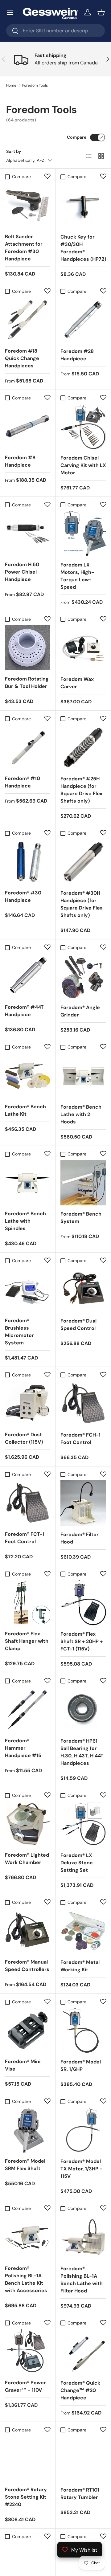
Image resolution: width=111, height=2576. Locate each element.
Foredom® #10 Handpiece (23, 782)
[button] (101, 12)
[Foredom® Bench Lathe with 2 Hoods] (83, 1076)
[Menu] (10, 12)
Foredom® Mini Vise (23, 2065)
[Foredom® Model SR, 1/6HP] (83, 2030)
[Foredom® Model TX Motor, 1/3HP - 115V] (83, 2130)
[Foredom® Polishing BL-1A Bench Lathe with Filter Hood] (83, 2237)
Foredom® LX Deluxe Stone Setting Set (77, 1863)
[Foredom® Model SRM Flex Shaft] (28, 2130)
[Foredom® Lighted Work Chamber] (28, 1824)
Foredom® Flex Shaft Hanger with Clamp (27, 1641)
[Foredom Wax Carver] (83, 648)
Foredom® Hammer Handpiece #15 (23, 1748)
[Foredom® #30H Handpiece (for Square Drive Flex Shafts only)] (83, 862)
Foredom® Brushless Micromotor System (19, 1332)
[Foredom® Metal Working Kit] (83, 1931)
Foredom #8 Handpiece (20, 461)
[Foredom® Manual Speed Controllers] (28, 1931)
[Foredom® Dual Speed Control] (83, 1290)
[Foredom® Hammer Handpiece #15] (28, 1709)
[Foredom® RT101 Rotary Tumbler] (83, 2459)
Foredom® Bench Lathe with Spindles (25, 1221)
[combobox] (55, 31)
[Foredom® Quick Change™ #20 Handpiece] (83, 2352)
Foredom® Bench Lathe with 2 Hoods (81, 1114)
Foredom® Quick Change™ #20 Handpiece (80, 2390)
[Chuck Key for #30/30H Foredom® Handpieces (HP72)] (83, 206)
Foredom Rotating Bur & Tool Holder (27, 683)
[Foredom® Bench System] (83, 1183)
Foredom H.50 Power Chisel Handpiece (22, 572)
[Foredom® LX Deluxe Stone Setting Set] (83, 1824)
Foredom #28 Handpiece (77, 355)
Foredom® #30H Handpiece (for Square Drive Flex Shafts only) (81, 904)
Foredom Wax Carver (77, 683)
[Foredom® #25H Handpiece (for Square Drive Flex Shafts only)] (83, 747)
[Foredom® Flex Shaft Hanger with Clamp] (28, 1603)
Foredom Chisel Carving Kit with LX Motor (83, 465)
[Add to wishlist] (47, 176)
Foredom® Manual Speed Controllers (27, 1966)
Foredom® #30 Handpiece (23, 896)
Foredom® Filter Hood (80, 1538)
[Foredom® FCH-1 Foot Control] (83, 1404)
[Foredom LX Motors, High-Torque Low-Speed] (83, 534)
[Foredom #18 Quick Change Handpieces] (28, 320)
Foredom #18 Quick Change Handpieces (22, 358)
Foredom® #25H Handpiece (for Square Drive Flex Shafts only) (81, 790)
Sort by (14, 151)
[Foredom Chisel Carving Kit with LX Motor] (83, 427)
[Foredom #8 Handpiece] (28, 426)
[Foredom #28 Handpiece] (83, 320)
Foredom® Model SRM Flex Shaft (25, 2165)
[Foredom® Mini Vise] (28, 2030)
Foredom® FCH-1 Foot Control (80, 1439)
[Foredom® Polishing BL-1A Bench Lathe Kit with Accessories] (28, 2237)
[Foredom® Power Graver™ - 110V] (28, 2351)
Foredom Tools (35, 85)
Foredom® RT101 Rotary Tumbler (80, 2494)
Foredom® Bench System (81, 1218)
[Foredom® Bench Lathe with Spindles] (28, 1182)
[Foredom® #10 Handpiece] (28, 747)
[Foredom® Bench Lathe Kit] (28, 1075)
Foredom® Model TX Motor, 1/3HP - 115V (81, 2169)
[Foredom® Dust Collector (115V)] (28, 1403)
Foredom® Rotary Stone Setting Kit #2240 (26, 2497)
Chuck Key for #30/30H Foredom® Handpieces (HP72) (83, 248)
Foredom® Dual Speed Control (78, 1325)
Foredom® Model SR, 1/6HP (81, 2065)
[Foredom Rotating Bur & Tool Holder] (28, 648)
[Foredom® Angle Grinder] (83, 976)
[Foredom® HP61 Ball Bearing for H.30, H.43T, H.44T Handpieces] (83, 1710)
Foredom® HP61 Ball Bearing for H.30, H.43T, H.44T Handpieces (82, 1752)
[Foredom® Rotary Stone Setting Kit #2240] (28, 2458)
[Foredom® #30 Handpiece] (28, 862)
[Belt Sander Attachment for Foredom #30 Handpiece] (28, 205)
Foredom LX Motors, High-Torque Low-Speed (77, 576)
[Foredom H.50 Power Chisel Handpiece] (28, 533)
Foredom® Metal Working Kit (80, 1966)
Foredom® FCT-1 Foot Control (25, 1538)
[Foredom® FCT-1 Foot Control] (28, 1503)
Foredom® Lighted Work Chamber (27, 1859)
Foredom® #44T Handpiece (24, 1011)
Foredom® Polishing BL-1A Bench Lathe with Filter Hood (82, 2280)
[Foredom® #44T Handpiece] (28, 976)
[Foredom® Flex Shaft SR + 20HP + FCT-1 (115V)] (83, 1603)
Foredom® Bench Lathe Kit (25, 1110)
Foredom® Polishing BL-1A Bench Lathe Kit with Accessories (26, 2279)
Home (11, 85)
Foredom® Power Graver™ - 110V (25, 2386)
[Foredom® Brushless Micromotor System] (28, 1289)
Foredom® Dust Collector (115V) (24, 1438)
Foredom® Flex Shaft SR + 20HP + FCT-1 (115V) (82, 1641)
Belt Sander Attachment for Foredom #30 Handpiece (24, 248)
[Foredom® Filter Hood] (83, 1503)
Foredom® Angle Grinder (80, 1011)
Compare (77, 137)
